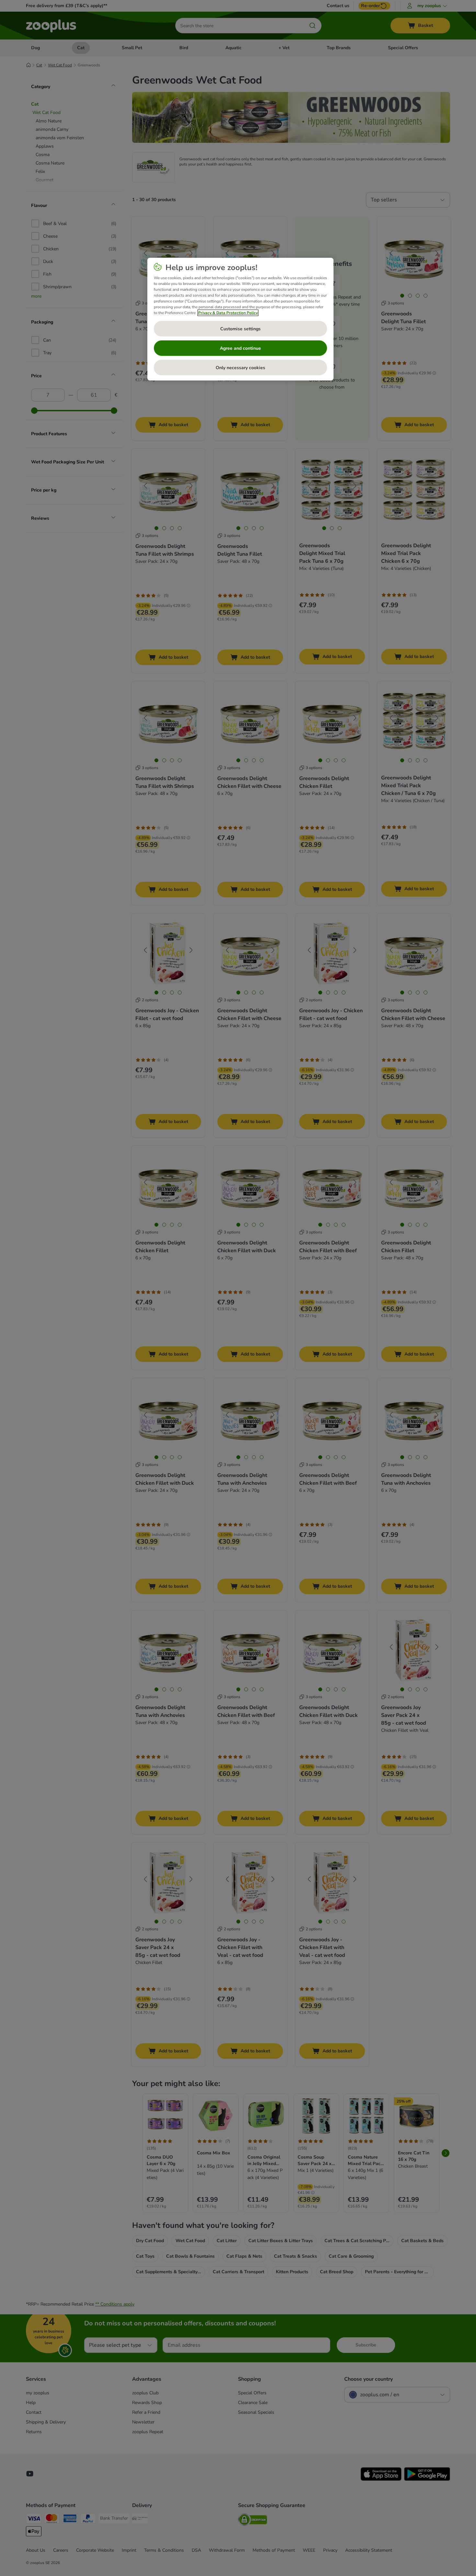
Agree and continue (240, 348)
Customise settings (240, 329)
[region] (240, 319)
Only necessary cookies (240, 368)
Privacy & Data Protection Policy (228, 313)
